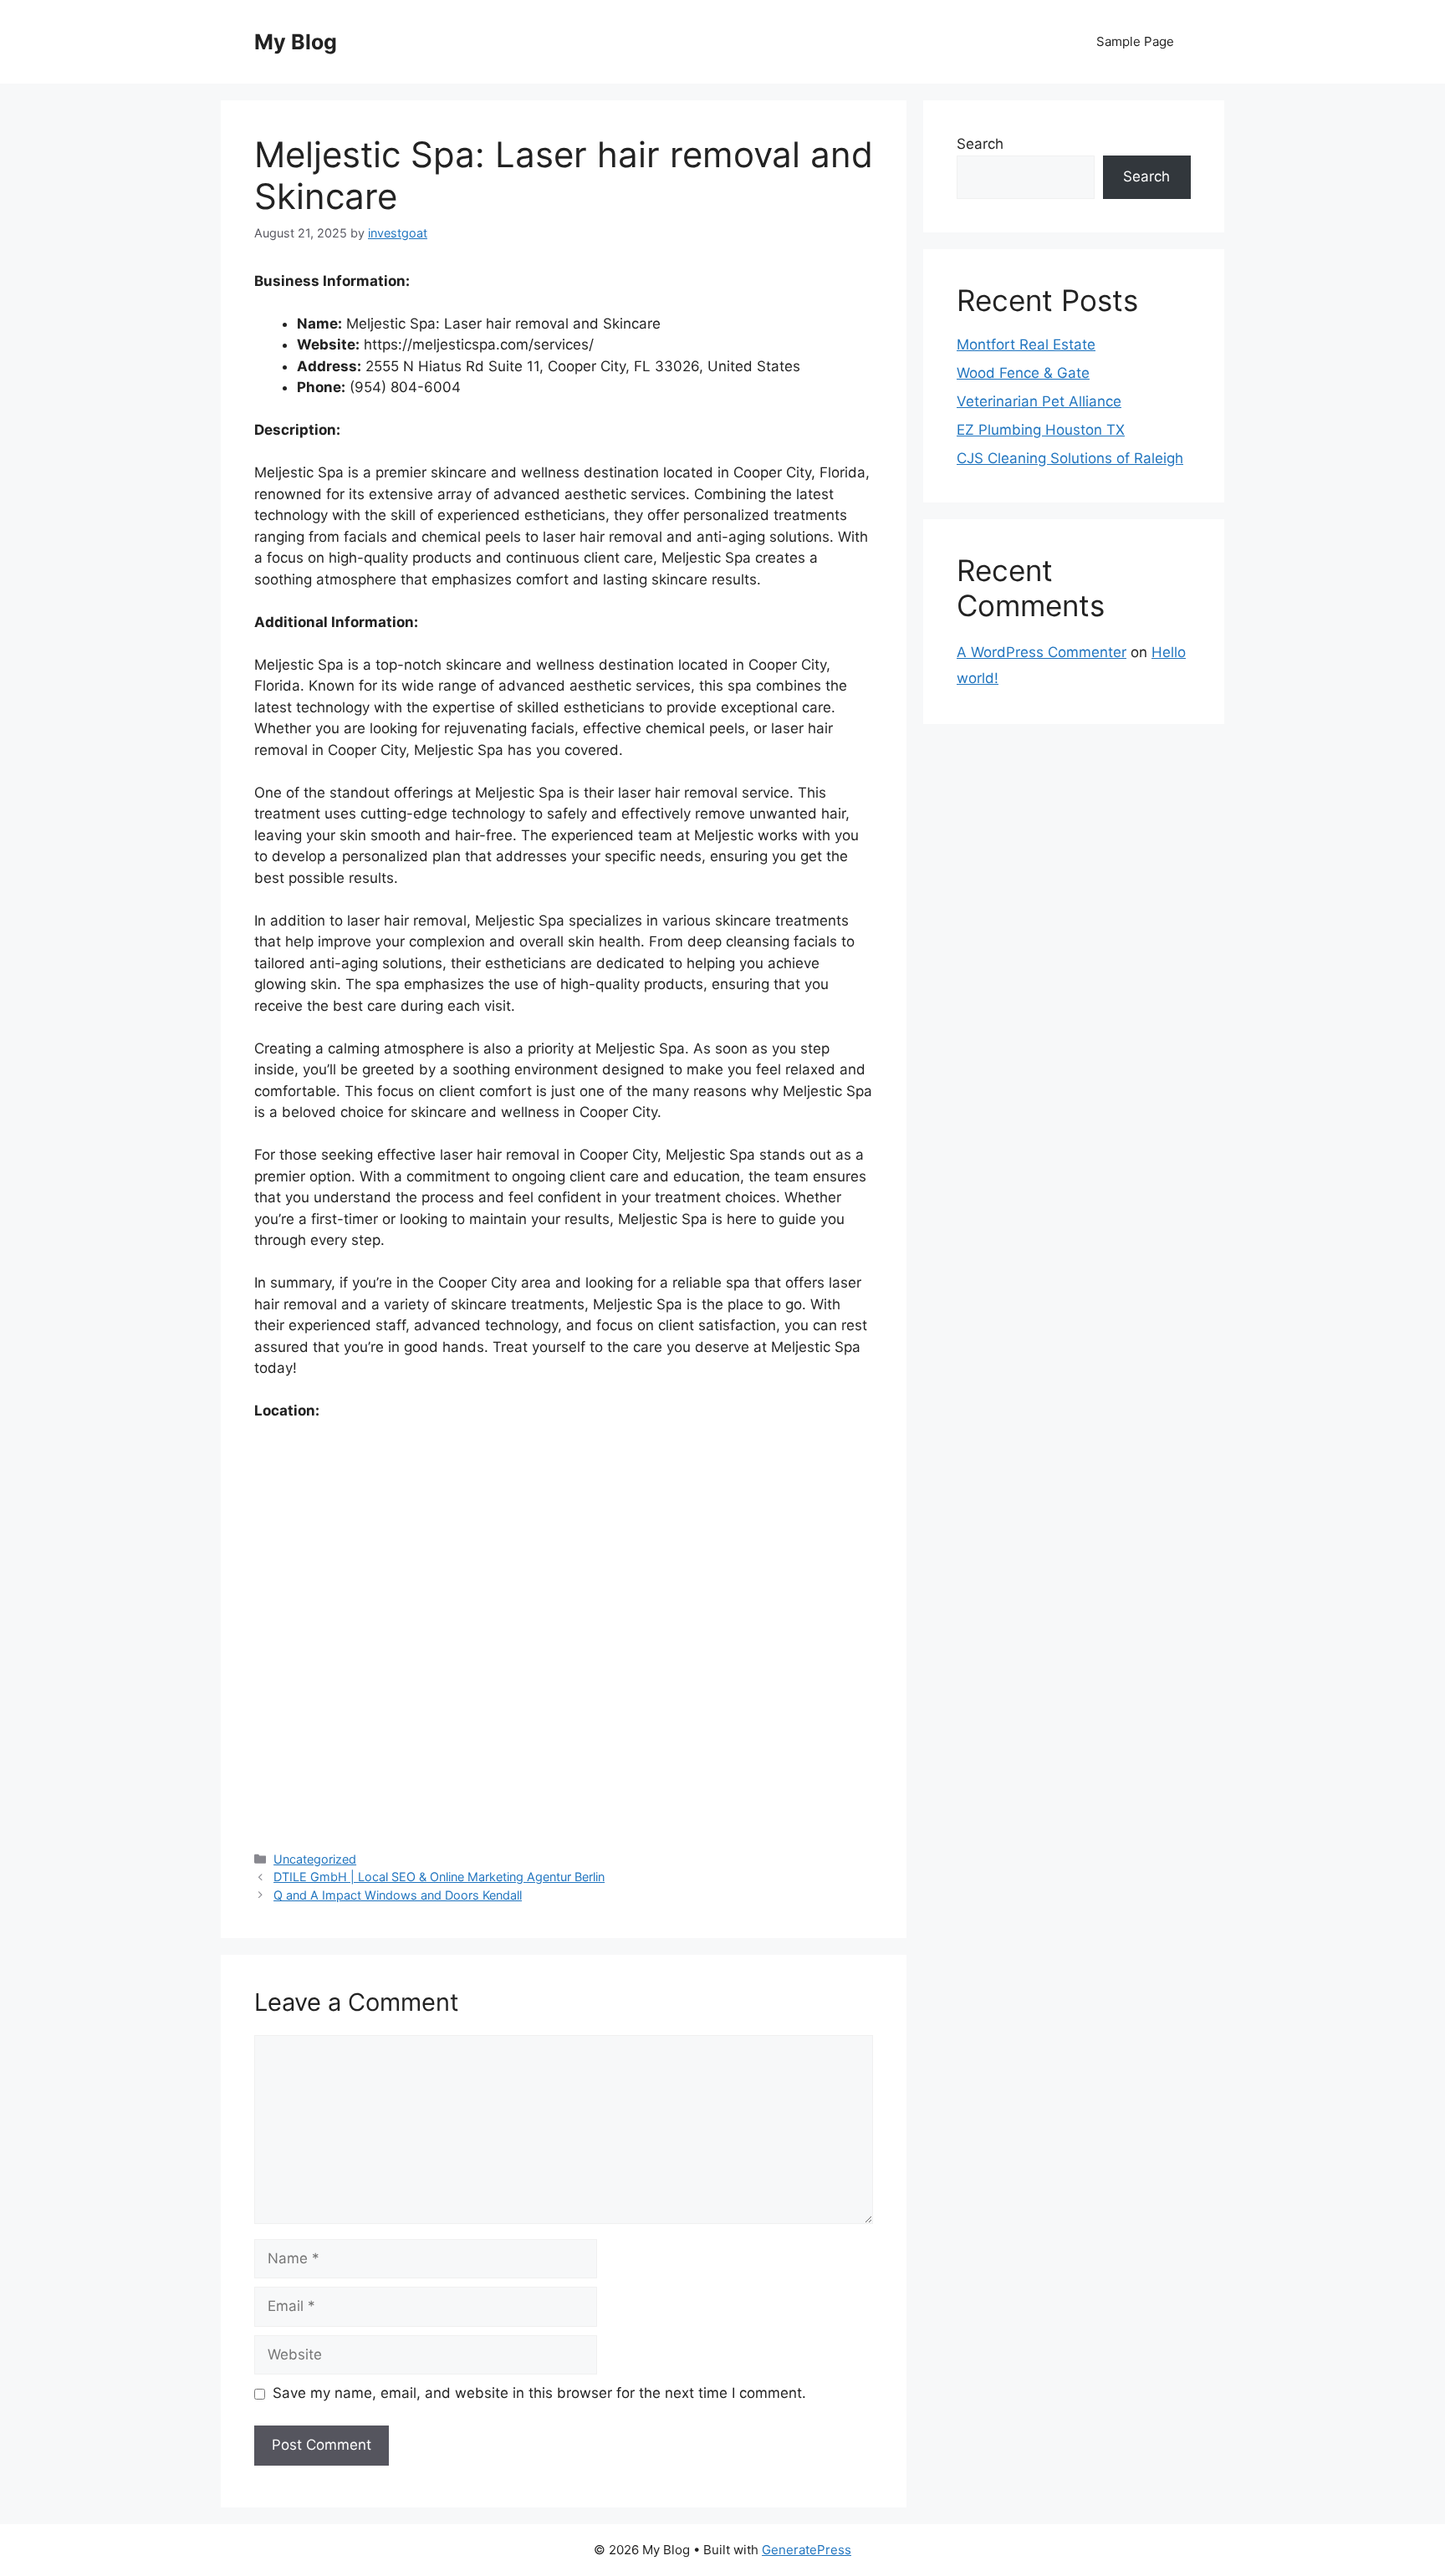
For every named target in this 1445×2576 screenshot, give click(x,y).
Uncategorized (315, 1859)
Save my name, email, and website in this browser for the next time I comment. (539, 2393)
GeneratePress (807, 2550)
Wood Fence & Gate (1023, 373)
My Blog (296, 42)
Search (980, 144)
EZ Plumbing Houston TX (1041, 430)
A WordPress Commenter (1042, 652)
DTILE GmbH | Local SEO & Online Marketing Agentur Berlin (439, 1877)
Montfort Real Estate (1026, 344)
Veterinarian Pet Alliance (1039, 401)
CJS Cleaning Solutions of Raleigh (1070, 458)
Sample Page (1135, 41)
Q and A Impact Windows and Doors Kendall (398, 1895)
